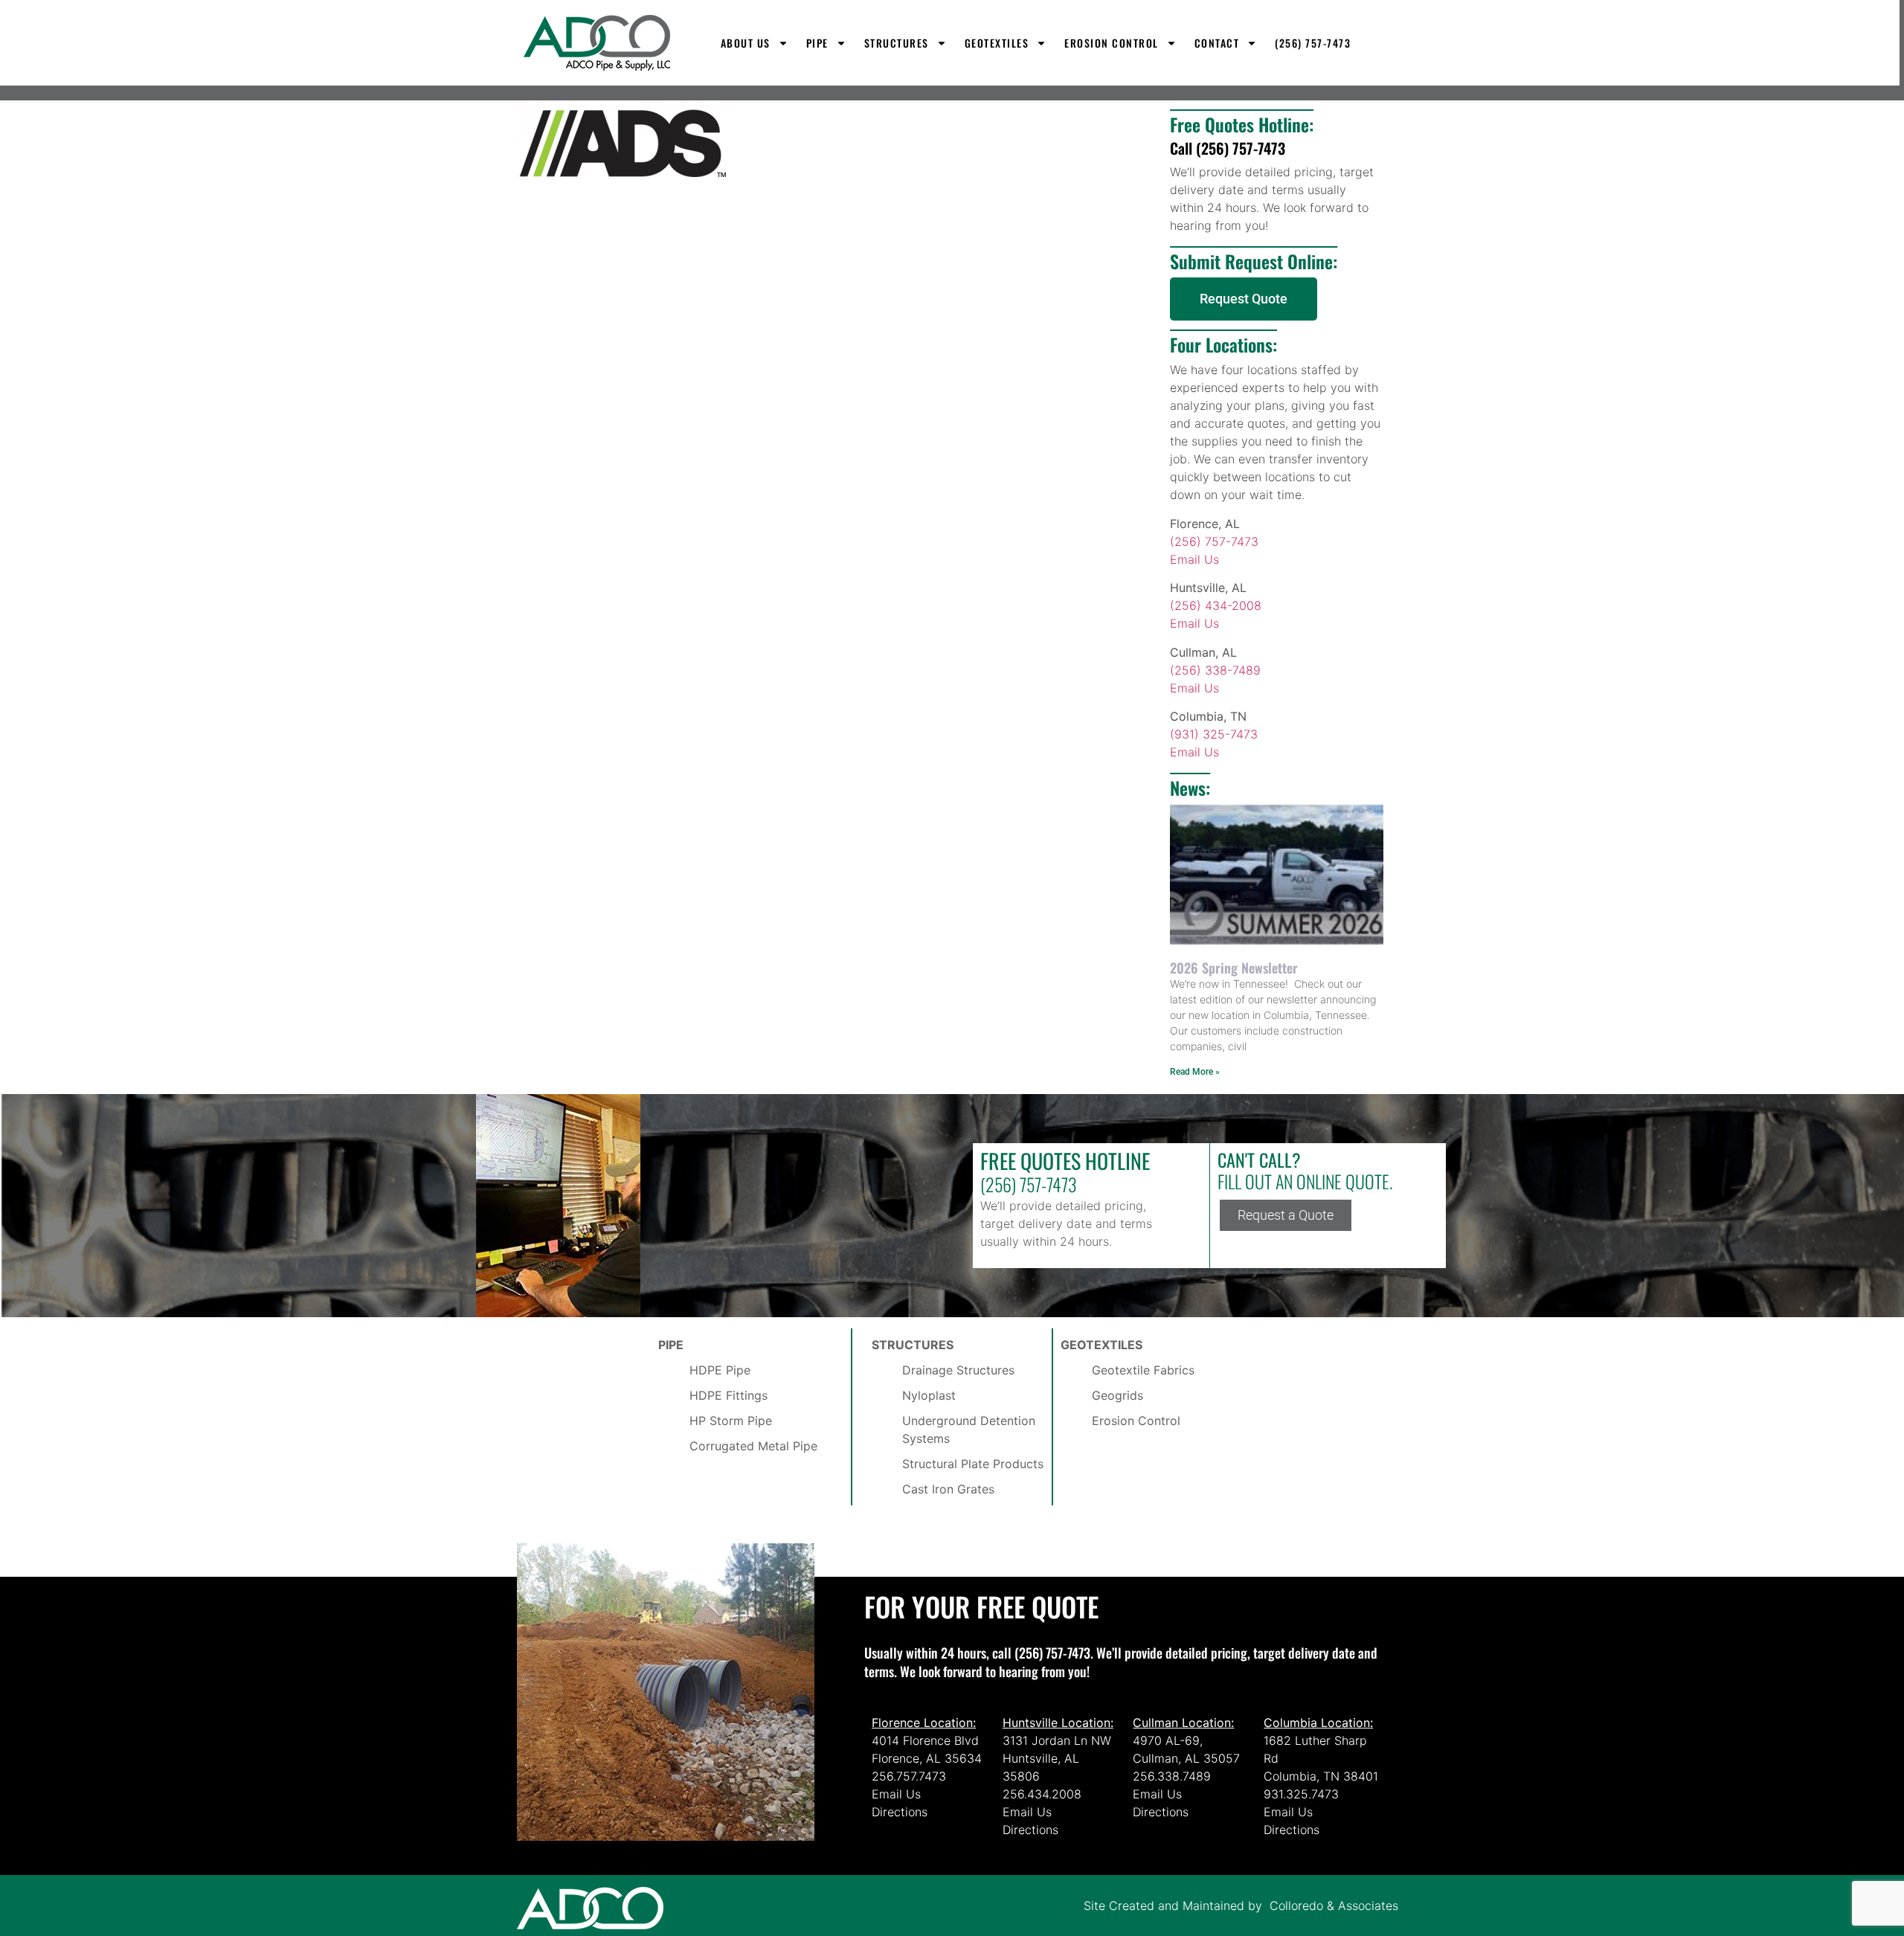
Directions (900, 1812)
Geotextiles (997, 43)
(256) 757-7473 (1313, 43)
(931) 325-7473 (1214, 734)
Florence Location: (924, 1723)
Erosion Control (1112, 43)
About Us (746, 43)
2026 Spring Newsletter (1234, 968)
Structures (897, 43)
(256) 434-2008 (1216, 605)
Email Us (1194, 559)
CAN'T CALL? (1259, 1160)
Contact (1217, 43)
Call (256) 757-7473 (1228, 148)
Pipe (817, 43)
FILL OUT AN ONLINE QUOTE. (1305, 1181)
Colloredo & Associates (1334, 1906)
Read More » (1195, 1072)
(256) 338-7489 (1215, 670)
